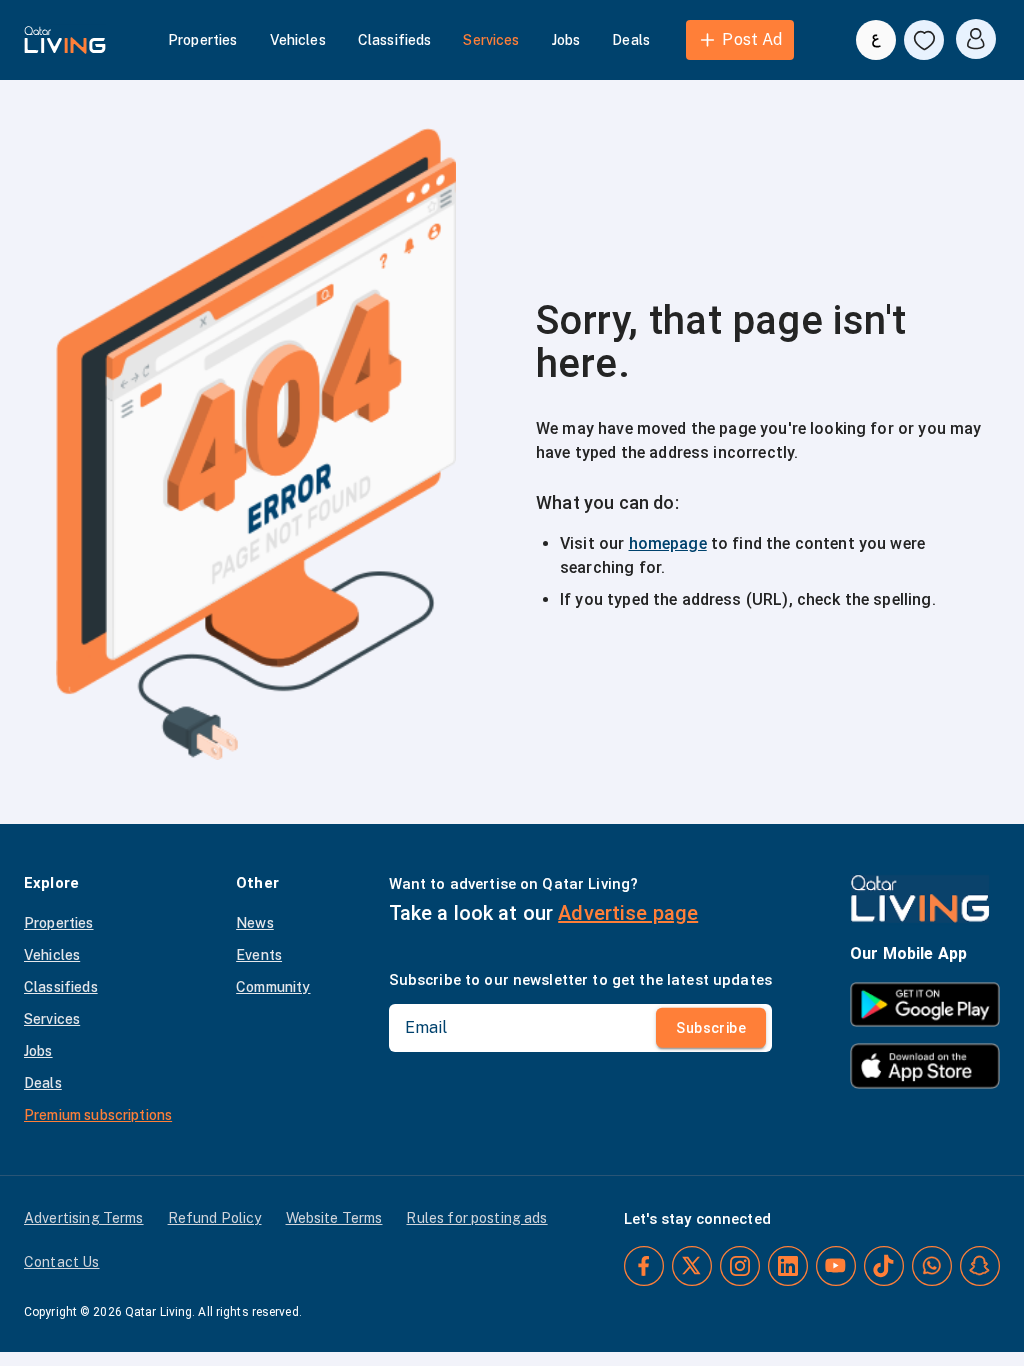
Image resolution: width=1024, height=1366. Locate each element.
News (255, 923)
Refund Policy (215, 1218)
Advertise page (628, 913)
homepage (668, 543)
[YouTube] (836, 1266)
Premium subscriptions (98, 1115)
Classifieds (395, 40)
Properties (203, 40)
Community (273, 987)
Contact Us (62, 1262)
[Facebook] (644, 1266)
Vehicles (298, 40)
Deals (631, 40)
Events (259, 955)
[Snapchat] (980, 1266)
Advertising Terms (84, 1218)
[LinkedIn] (788, 1266)
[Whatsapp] (932, 1266)
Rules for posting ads (476, 1218)
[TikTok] (884, 1266)
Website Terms (334, 1218)
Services (491, 40)
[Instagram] (740, 1266)
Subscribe (711, 1028)
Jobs (566, 40)
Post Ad (752, 39)
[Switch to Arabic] (876, 40)
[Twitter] (692, 1266)
